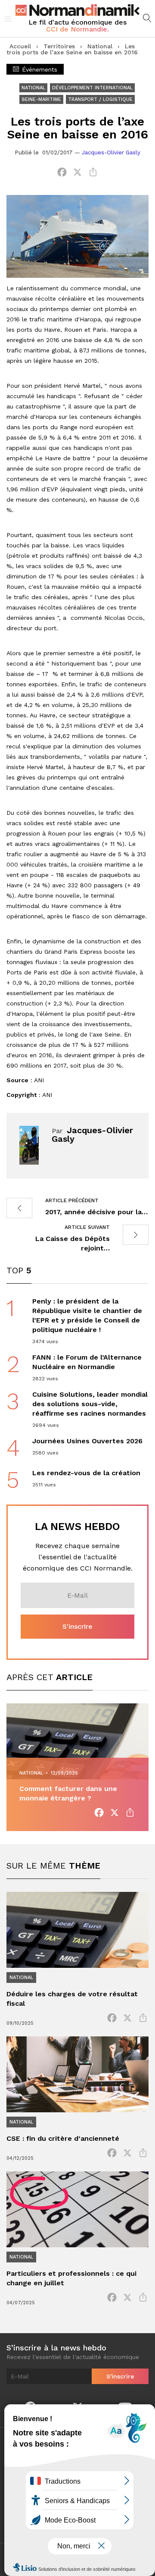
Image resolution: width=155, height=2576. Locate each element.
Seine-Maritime (41, 99)
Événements (39, 69)
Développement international (92, 88)
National (100, 46)
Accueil (20, 46)
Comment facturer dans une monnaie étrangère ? (68, 1793)
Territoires (59, 46)
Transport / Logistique (100, 99)
